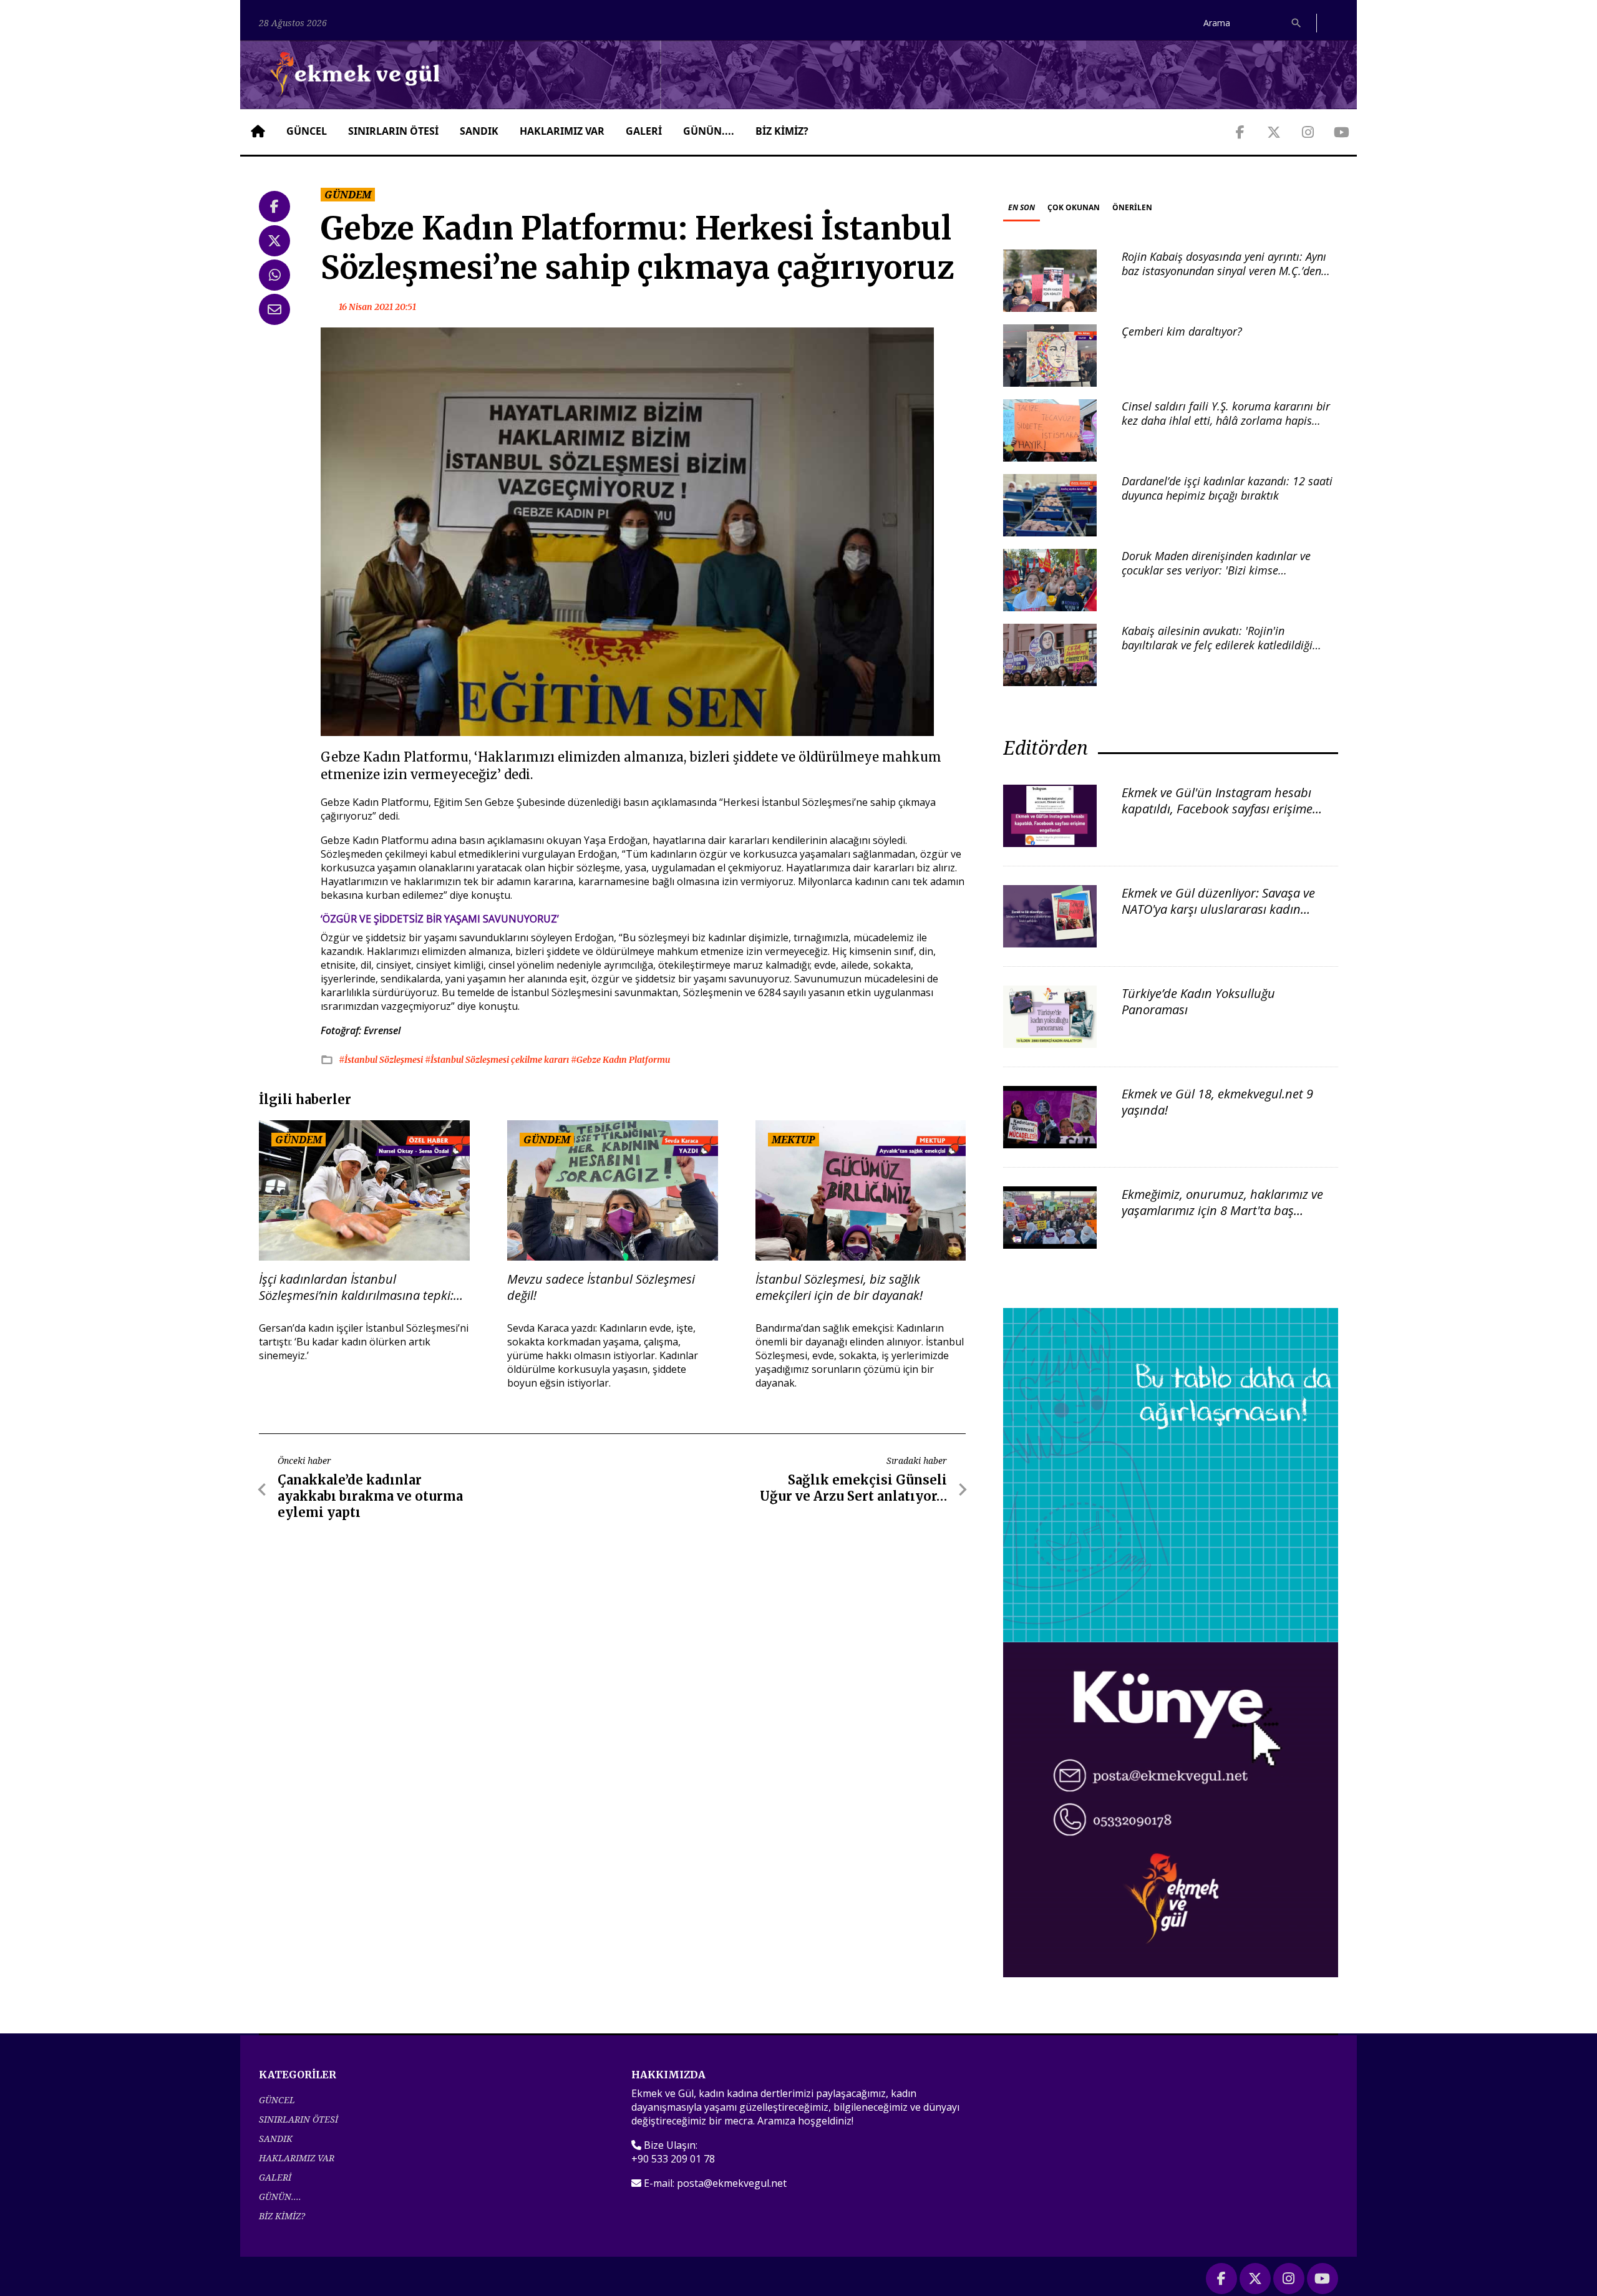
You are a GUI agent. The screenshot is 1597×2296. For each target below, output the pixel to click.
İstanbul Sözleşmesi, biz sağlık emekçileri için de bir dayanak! (839, 1287)
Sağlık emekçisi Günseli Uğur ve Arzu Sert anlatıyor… (853, 1488)
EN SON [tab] (1022, 207)
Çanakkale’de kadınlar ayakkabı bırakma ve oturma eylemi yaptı (370, 1496)
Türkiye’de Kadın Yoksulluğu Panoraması (1198, 1001)
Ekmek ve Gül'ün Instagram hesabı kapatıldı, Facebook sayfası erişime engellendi (1217, 809)
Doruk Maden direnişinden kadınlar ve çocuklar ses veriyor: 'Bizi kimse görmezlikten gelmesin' (1216, 570)
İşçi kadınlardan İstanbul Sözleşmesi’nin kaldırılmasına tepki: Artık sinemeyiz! (356, 1287)
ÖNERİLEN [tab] (1132, 207)
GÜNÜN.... (709, 131)
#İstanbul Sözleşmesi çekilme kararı (498, 1060)
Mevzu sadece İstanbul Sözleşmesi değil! (601, 1287)
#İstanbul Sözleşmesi (382, 1060)
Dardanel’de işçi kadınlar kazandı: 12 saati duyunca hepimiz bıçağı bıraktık (1227, 488)
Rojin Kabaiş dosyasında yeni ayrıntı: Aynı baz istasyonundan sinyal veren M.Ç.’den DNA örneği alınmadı (1224, 271)
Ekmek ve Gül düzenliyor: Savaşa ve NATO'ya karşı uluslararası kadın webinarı (1218, 909)
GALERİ (644, 131)
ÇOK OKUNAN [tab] (1074, 207)
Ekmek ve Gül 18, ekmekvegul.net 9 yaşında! (1217, 1102)
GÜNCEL (307, 131)
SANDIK (479, 131)
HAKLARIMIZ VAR (562, 131)
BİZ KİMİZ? (782, 131)
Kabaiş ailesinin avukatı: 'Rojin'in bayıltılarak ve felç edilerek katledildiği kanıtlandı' (1217, 645)
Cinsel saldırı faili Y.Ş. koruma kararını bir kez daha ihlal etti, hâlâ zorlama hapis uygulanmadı (1226, 421)
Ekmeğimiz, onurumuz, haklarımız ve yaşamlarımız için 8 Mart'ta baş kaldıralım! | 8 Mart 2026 (1222, 1210)
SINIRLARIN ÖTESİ (393, 131)
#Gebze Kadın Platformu (620, 1060)
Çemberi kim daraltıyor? (1182, 331)
